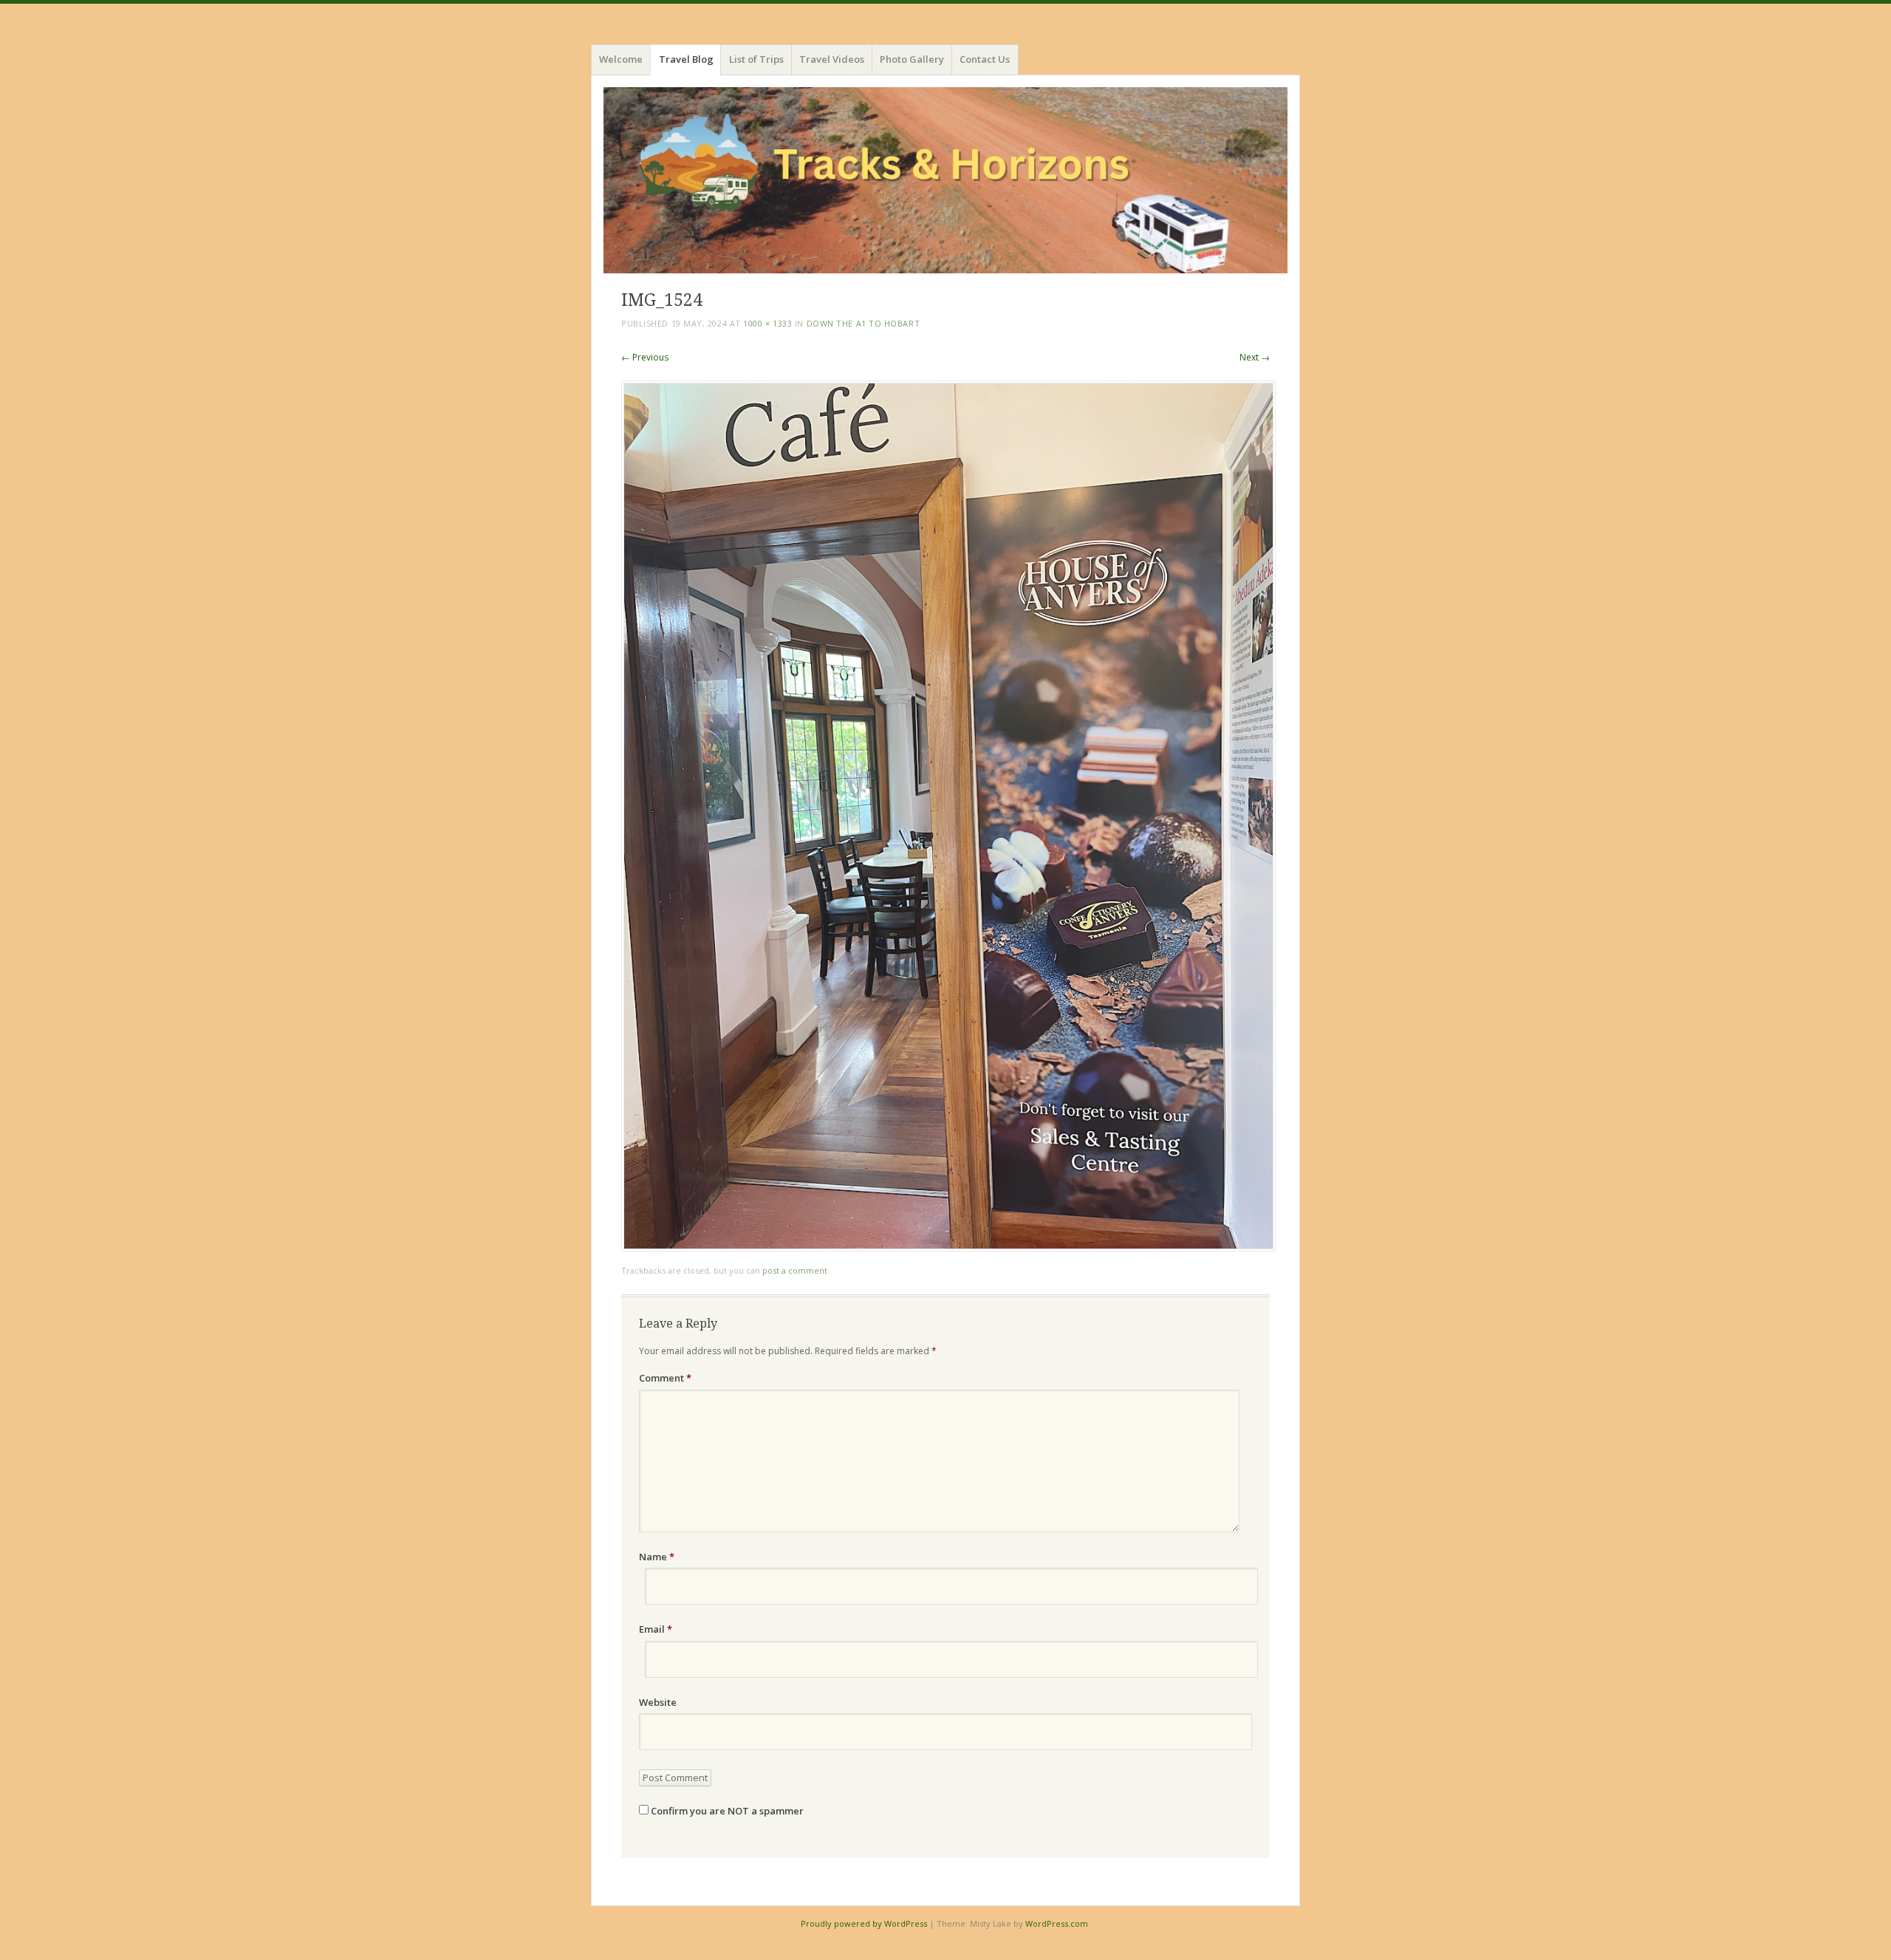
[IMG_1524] (948, 1247)
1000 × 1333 (767, 323)
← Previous (645, 357)
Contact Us (985, 59)
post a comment (795, 1270)
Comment (665, 1378)
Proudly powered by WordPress (864, 1923)
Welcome (621, 59)
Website (658, 1702)
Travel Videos (832, 59)
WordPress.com (1057, 1923)
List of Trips (756, 59)
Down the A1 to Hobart (864, 323)
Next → (1255, 357)
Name (657, 1557)
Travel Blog (686, 59)
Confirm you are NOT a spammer (726, 1811)
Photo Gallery (912, 59)
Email (656, 1629)
